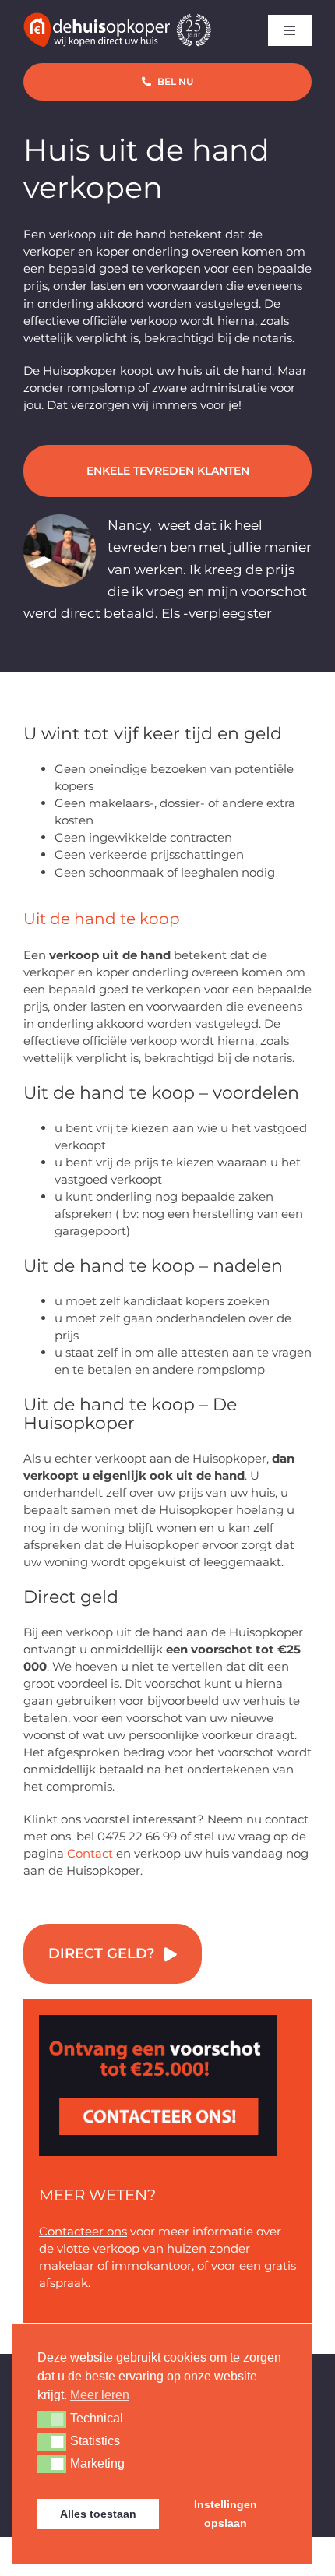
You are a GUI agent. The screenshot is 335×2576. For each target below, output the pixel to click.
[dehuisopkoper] (158, 2021)
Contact (90, 1853)
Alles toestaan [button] (98, 2514)
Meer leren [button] (100, 2395)
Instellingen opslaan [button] (226, 2514)
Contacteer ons (83, 2231)
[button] (52, 2419)
